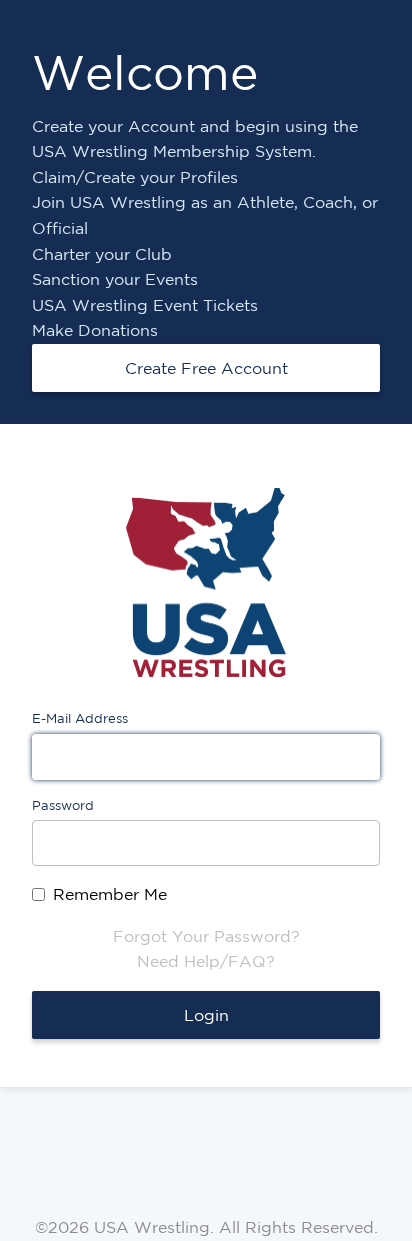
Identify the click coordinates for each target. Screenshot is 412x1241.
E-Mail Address (80, 718)
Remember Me (110, 894)
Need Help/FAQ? (206, 961)
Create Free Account (206, 368)
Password (63, 805)
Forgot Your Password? (206, 936)
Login (206, 1015)
